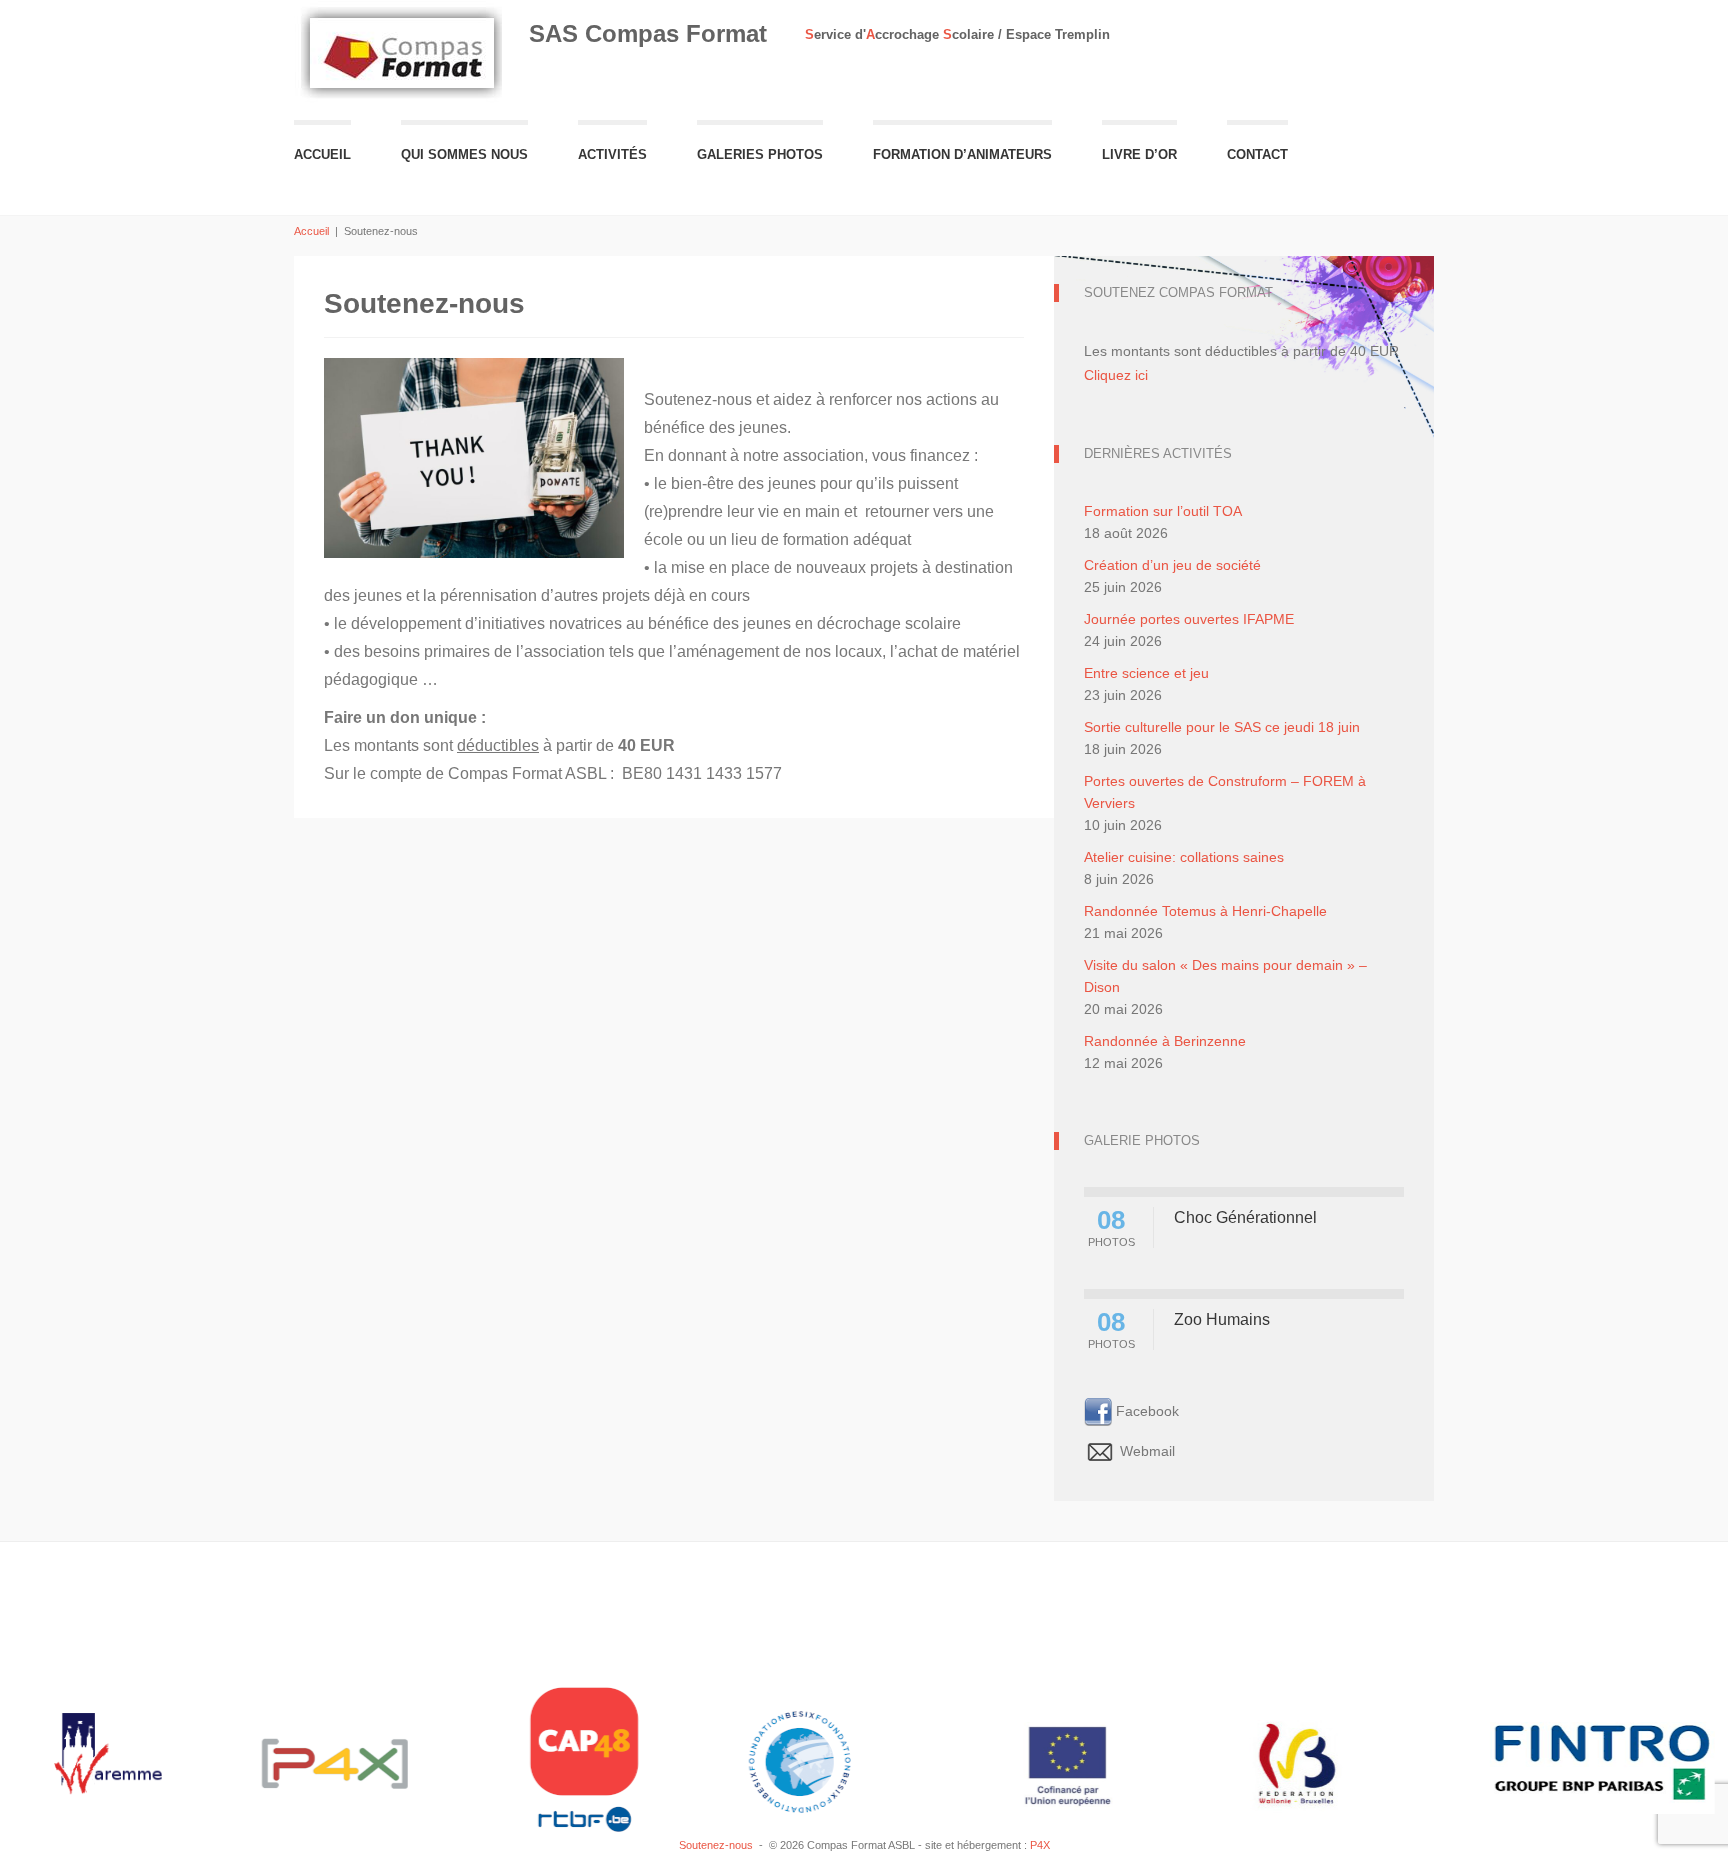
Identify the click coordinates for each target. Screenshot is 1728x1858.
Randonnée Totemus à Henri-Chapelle (1205, 911)
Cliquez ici (1116, 375)
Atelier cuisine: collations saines (1184, 857)
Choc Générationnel (1245, 1217)
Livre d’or (1139, 154)
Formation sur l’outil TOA (1163, 511)
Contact (1257, 154)
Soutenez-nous (716, 1845)
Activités (612, 154)
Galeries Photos (760, 154)
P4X (1040, 1845)
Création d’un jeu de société (1172, 565)
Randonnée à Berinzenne (1165, 1041)
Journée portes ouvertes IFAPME (1189, 619)
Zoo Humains (1222, 1319)
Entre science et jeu (1146, 673)
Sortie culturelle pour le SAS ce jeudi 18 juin (1222, 727)
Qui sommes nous (464, 154)
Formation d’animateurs (962, 154)
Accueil (322, 154)
